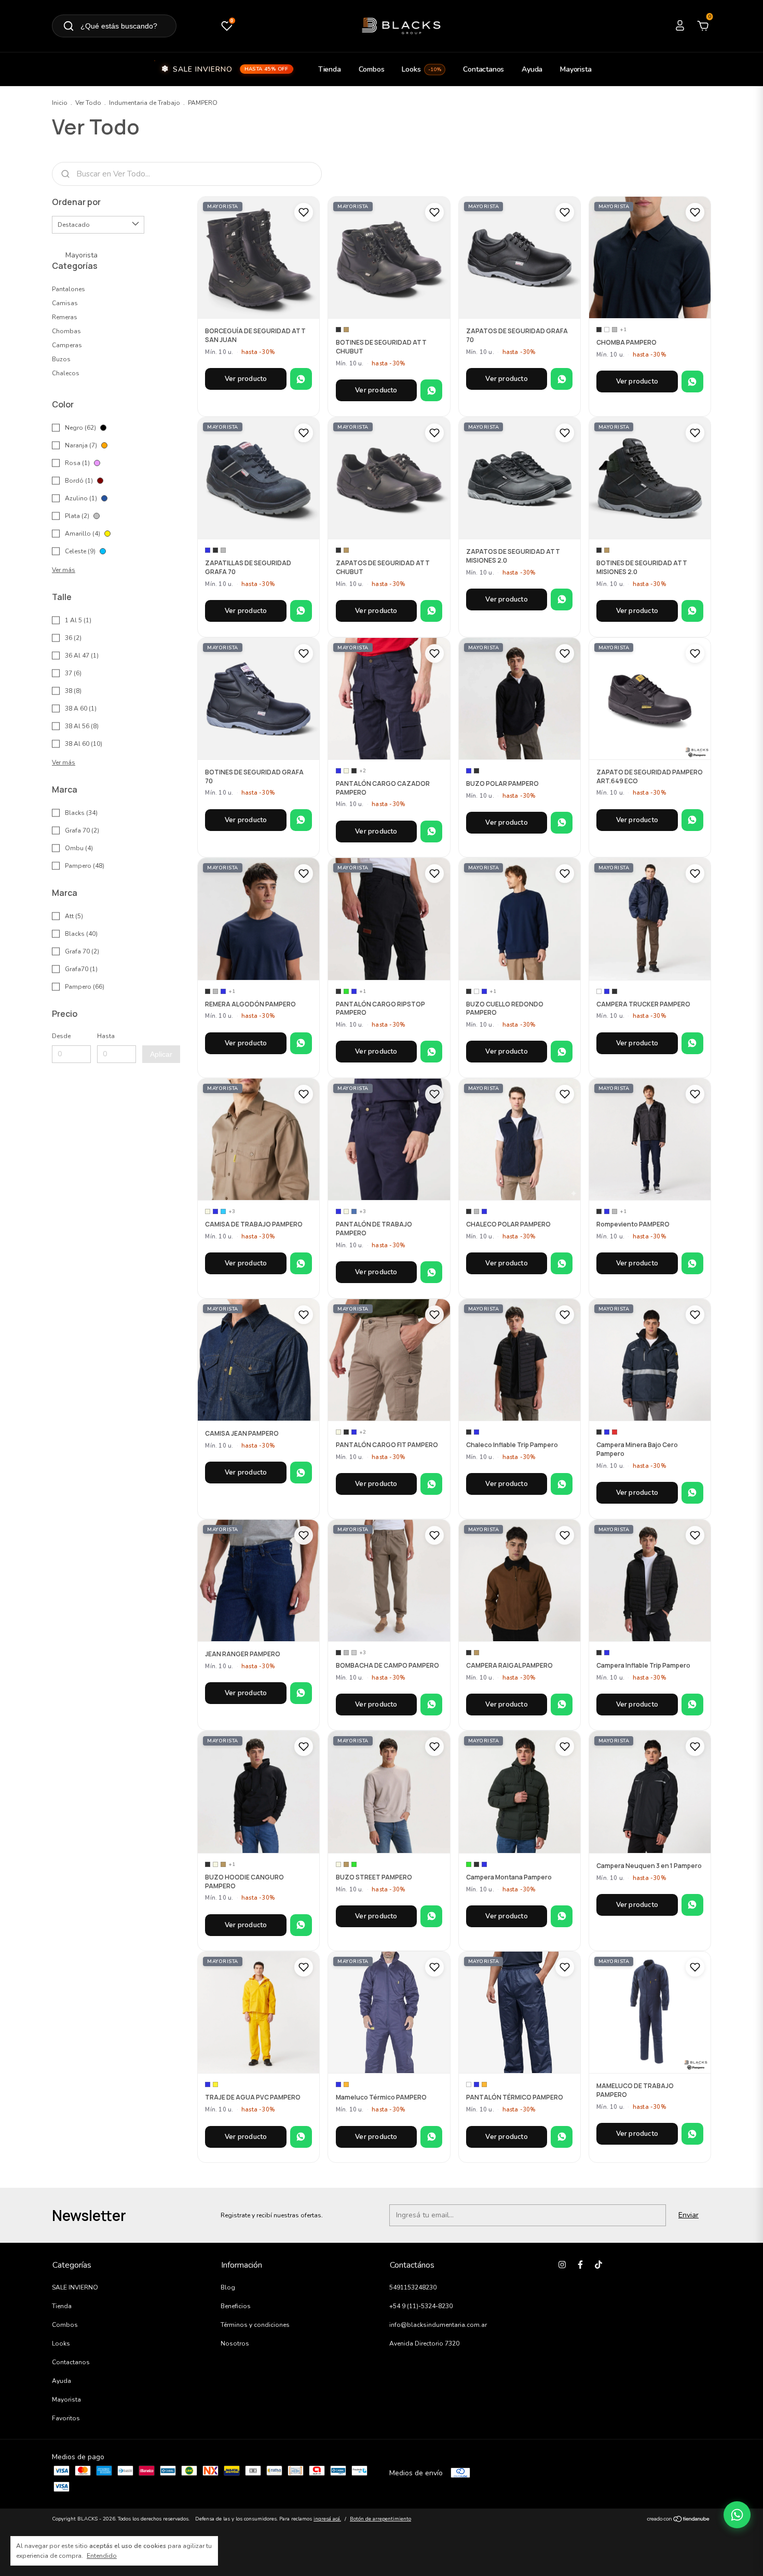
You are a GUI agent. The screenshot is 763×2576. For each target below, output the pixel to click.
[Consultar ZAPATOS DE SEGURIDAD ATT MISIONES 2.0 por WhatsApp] (562, 599)
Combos (372, 69)
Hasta (106, 1036)
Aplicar (161, 1054)
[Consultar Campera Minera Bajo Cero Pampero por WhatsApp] (692, 1493)
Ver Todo (88, 103)
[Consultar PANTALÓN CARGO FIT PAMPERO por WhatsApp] (431, 1484)
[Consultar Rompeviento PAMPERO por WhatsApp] (692, 1263)
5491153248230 (413, 2287)
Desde (61, 1036)
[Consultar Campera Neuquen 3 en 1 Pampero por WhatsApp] (692, 1905)
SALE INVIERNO (231, 69)
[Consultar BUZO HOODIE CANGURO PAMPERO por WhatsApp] (301, 1925)
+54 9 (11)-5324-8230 (421, 2306)
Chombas (66, 331)
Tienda (330, 69)
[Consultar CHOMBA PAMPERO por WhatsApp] (692, 381)
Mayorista (576, 69)
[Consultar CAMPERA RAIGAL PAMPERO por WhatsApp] (562, 1705)
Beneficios (236, 2306)
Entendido (102, 2556)
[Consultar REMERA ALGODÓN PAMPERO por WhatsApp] (301, 1043)
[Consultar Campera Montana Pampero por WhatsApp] (562, 1916)
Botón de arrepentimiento (380, 2519)
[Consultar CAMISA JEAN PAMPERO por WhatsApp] (301, 1473)
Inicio (60, 103)
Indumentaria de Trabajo (145, 103)
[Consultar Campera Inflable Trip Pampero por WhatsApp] (692, 1705)
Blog (228, 2287)
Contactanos (483, 69)
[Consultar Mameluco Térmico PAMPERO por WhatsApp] (431, 2137)
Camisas (65, 303)
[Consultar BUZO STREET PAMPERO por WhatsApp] (431, 1916)
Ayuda (532, 69)
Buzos (61, 359)
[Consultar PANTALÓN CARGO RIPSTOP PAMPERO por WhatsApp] (431, 1052)
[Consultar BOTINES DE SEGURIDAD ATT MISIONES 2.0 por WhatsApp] (692, 611)
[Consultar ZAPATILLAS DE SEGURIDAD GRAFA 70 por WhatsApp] (301, 611)
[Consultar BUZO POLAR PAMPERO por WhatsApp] (562, 823)
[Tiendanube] (679, 2520)
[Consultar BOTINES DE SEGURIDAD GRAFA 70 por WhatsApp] (301, 820)
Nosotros (235, 2343)
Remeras (65, 317)
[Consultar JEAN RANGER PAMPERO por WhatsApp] (301, 1693)
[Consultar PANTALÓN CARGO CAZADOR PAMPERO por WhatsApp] (431, 832)
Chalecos (66, 373)
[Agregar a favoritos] (304, 212)
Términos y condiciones (255, 2325)
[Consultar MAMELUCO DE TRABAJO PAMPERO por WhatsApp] (692, 2134)
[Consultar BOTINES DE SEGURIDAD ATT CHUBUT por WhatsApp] (431, 390)
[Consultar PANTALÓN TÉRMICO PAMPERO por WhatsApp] (562, 2137)
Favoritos (66, 2418)
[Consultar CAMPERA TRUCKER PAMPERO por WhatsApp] (692, 1043)
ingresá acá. (327, 2519)
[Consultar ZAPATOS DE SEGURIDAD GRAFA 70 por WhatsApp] (562, 379)
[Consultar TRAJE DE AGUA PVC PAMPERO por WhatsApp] (301, 2137)
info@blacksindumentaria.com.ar (438, 2325)
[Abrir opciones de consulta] (737, 2515)
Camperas (67, 345)
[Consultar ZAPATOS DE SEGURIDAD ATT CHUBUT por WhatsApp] (431, 611)
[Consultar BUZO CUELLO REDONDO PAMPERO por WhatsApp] (562, 1052)
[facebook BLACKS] (580, 2265)
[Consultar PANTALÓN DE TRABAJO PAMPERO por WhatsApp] (431, 1272)
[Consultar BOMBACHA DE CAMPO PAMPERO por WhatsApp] (431, 1705)
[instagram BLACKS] (562, 2265)
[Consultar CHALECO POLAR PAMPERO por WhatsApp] (562, 1263)
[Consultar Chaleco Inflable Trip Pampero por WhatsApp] (562, 1484)
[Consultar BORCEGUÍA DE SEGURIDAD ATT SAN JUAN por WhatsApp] (301, 379)
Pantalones (69, 289)
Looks (421, 69)
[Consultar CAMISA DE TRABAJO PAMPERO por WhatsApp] (301, 1263)
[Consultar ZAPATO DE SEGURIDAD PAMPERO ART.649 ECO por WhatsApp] (692, 820)
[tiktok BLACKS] (598, 2265)
